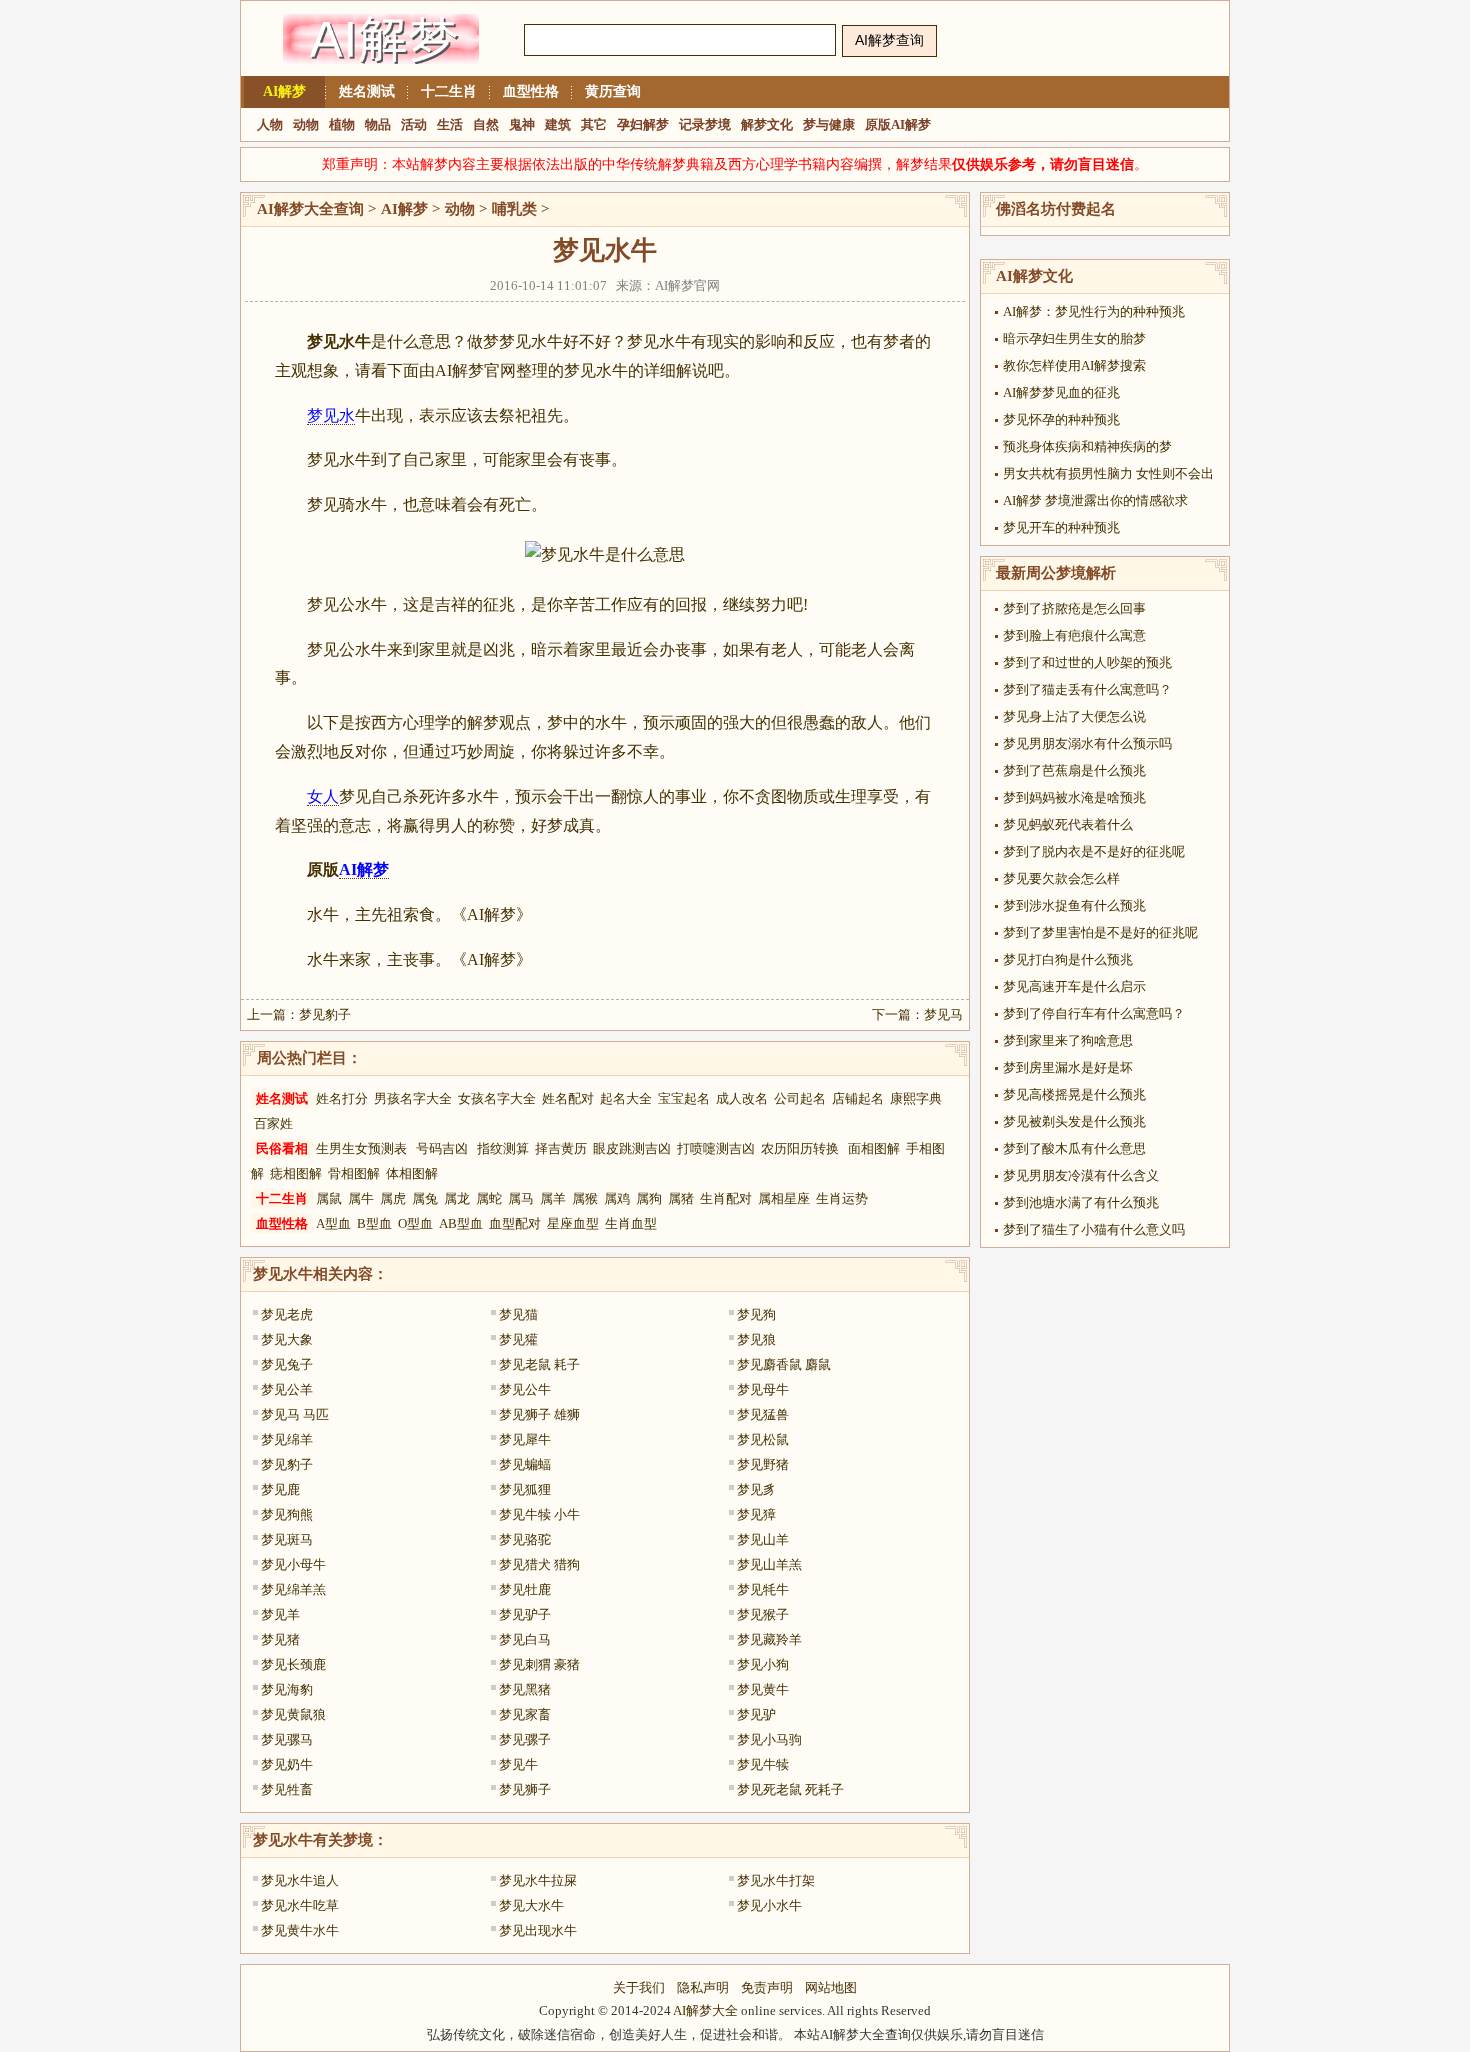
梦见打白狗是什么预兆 (1068, 959)
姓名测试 (367, 91)
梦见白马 (525, 1639)
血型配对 (515, 1223)
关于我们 (639, 1987)
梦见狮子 (525, 1789)
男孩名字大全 (413, 1098)
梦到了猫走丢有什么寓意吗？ (1087, 689)
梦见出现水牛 (538, 1930)
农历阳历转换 (800, 1148)
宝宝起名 (684, 1098)
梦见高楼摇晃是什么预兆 (1074, 1094)
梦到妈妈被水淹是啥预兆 (1074, 797)
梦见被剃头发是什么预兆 (1074, 1121)
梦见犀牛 (525, 1439)
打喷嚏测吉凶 (716, 1148)
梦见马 (943, 1014)
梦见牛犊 (763, 1764)
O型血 (415, 1223)
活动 (414, 124)
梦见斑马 (287, 1539)
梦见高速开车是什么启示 (1074, 986)
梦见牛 (518, 1764)
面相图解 (874, 1148)
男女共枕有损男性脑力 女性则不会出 (1108, 473)
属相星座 (784, 1198)
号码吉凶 (442, 1148)
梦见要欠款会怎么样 (1061, 878)
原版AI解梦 (898, 124)
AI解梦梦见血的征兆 (1061, 392)
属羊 (553, 1198)
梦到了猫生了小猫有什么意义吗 (1094, 1229)
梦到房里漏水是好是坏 (1068, 1067)
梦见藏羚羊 (769, 1639)
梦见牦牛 (763, 1589)
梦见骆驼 (525, 1539)
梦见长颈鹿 (293, 1664)
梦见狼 (756, 1339)
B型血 (374, 1223)
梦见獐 (756, 1514)
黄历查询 (613, 91)
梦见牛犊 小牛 (539, 1514)
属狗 (649, 1198)
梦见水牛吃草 (300, 1905)
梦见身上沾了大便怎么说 (1074, 716)
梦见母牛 (763, 1389)
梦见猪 (280, 1639)
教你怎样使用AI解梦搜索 (1074, 365)
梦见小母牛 (293, 1564)
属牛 (361, 1198)
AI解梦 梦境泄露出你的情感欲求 (1095, 500)
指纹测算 (503, 1148)
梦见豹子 (325, 1014)
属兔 (425, 1198)
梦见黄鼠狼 (293, 1714)
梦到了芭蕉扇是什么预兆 (1074, 770)
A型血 (333, 1223)
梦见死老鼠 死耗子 (790, 1789)
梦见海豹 (287, 1689)
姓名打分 (342, 1098)
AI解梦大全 (705, 2010)
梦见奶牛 (287, 1764)
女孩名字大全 (497, 1098)
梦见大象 (287, 1339)
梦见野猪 (763, 1464)
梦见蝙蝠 (525, 1464)
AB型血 (461, 1223)
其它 (594, 124)
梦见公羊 (287, 1389)
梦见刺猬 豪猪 (539, 1664)
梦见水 (331, 415)
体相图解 (412, 1173)
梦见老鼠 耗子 (539, 1364)
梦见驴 (756, 1714)
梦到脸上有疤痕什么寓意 (1074, 635)
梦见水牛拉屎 (538, 1880)
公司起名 (800, 1098)
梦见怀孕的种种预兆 (1061, 419)
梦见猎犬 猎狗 (539, 1564)
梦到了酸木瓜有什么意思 (1074, 1148)
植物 (342, 124)
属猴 (585, 1198)
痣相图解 (296, 1173)
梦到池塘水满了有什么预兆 (1081, 1202)
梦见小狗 (763, 1664)
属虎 (393, 1198)
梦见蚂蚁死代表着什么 (1068, 824)
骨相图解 (354, 1173)
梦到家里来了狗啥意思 (1068, 1040)
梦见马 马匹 (295, 1414)
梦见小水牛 (769, 1905)
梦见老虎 (287, 1314)
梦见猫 (518, 1314)
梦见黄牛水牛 (300, 1930)
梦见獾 (518, 1339)
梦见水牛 (283, 1274)
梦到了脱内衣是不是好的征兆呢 (1094, 851)
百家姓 (273, 1123)
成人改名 (742, 1098)
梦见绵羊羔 (293, 1589)
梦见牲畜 (287, 1789)
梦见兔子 (287, 1364)
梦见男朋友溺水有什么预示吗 (1087, 743)
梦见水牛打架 (776, 1880)
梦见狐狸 (525, 1489)
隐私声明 (703, 1987)
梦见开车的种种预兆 (1061, 527)
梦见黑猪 (525, 1689)
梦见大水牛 (531, 1905)
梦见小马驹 (769, 1739)
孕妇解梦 (643, 124)
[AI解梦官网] (381, 72)
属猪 (681, 1198)
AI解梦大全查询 (310, 209)
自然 (486, 124)
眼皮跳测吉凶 (632, 1148)
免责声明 (767, 1987)
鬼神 (522, 124)
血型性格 (531, 91)
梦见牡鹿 (525, 1589)
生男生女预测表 (361, 1148)
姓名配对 (568, 1098)
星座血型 (573, 1223)
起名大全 (626, 1098)
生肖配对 (726, 1198)
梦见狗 (756, 1314)
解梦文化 (767, 124)
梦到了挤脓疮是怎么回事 (1074, 608)
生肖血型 (631, 1223)
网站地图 (831, 1987)
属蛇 (489, 1198)
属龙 (457, 1198)
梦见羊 (280, 1614)
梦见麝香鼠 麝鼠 (784, 1364)
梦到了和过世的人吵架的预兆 (1087, 662)
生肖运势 (842, 1198)
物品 (378, 124)
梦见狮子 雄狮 (539, 1414)
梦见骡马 (287, 1739)
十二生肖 (449, 91)
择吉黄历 (561, 1148)
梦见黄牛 (763, 1689)
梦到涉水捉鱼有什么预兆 (1074, 905)
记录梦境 (705, 124)
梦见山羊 (763, 1539)
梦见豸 (756, 1489)
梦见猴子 (763, 1614)
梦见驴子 (525, 1614)
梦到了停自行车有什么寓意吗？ (1094, 1013)
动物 (306, 124)
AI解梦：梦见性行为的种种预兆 (1094, 311)
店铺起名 (858, 1098)
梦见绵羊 (287, 1439)
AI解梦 (284, 91)
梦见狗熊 (287, 1514)
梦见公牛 (525, 1389)
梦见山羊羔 (769, 1564)
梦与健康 (829, 124)
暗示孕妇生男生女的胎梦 (1074, 338)
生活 (450, 124)
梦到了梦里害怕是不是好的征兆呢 (1100, 932)
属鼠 (329, 1198)
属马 (521, 1198)
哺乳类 (514, 209)
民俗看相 (282, 1148)
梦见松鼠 (763, 1439)
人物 (270, 124)
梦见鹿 (280, 1489)
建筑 (558, 124)
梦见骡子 (525, 1739)
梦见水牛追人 (300, 1880)
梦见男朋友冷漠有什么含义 (1081, 1175)
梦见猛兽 (763, 1414)
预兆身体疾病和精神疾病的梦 (1087, 446)
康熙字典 (916, 1098)
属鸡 (617, 1198)
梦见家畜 (525, 1714)
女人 (323, 796)
